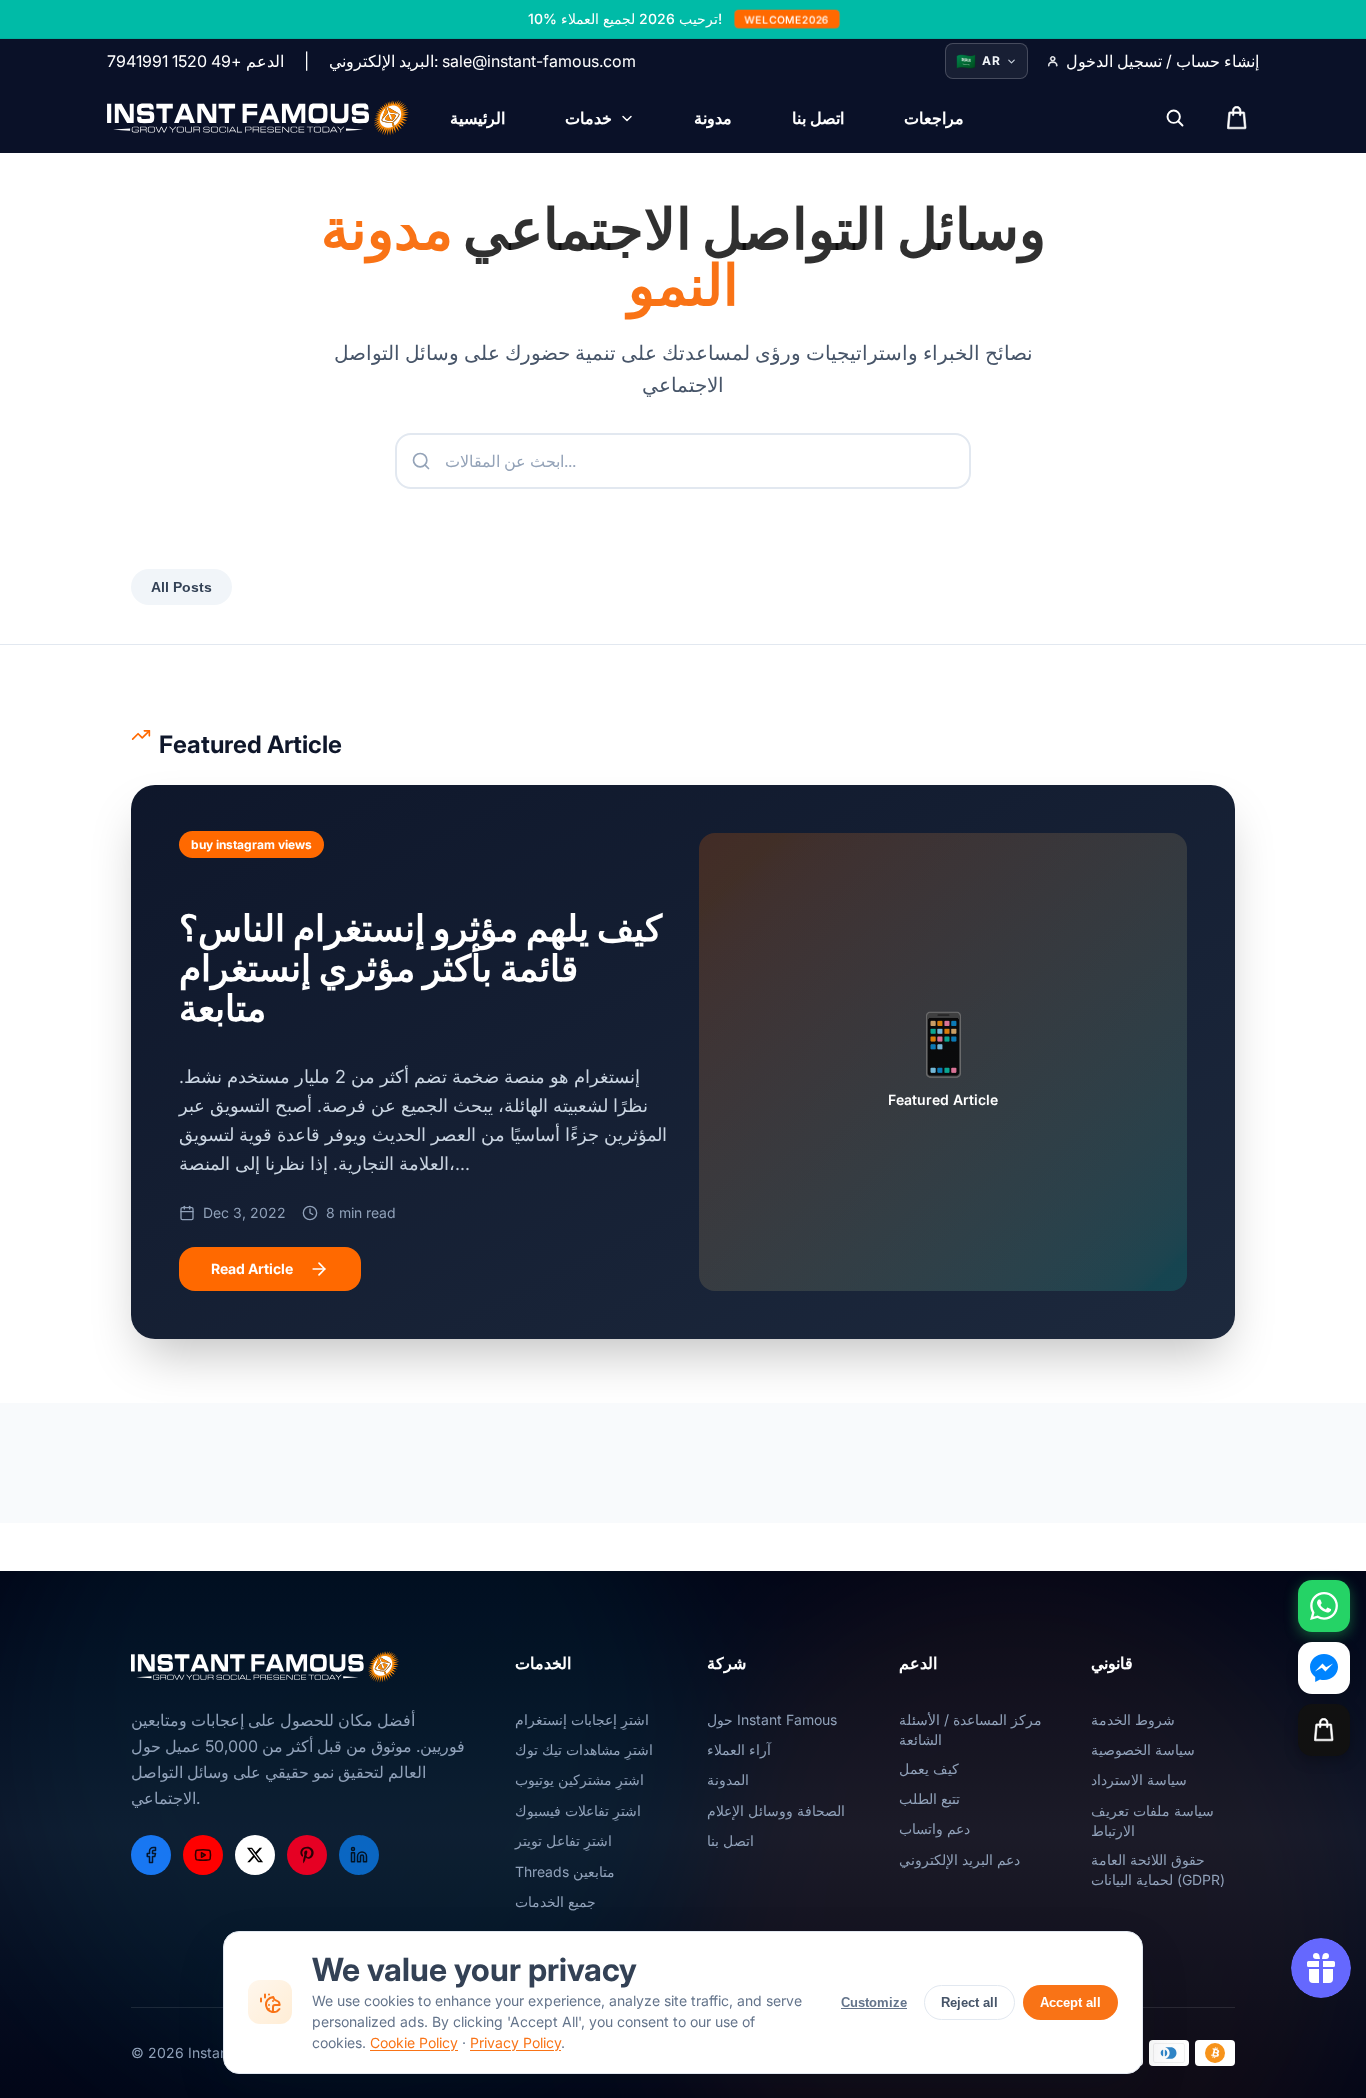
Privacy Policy (515, 2042)
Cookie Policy (414, 2042)
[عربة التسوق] (1324, 1730)
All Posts (181, 587)
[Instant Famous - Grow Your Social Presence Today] (258, 118)
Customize (874, 2002)
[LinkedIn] (359, 1855)
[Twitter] (255, 1855)
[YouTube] (203, 1855)
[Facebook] (151, 1855)
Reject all (969, 2002)
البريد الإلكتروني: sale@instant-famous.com (482, 61)
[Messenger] (1324, 1668)
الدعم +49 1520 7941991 (195, 61)
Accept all (1070, 2002)
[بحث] (1175, 118)
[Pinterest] (307, 1855)
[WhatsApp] (1324, 1606)
